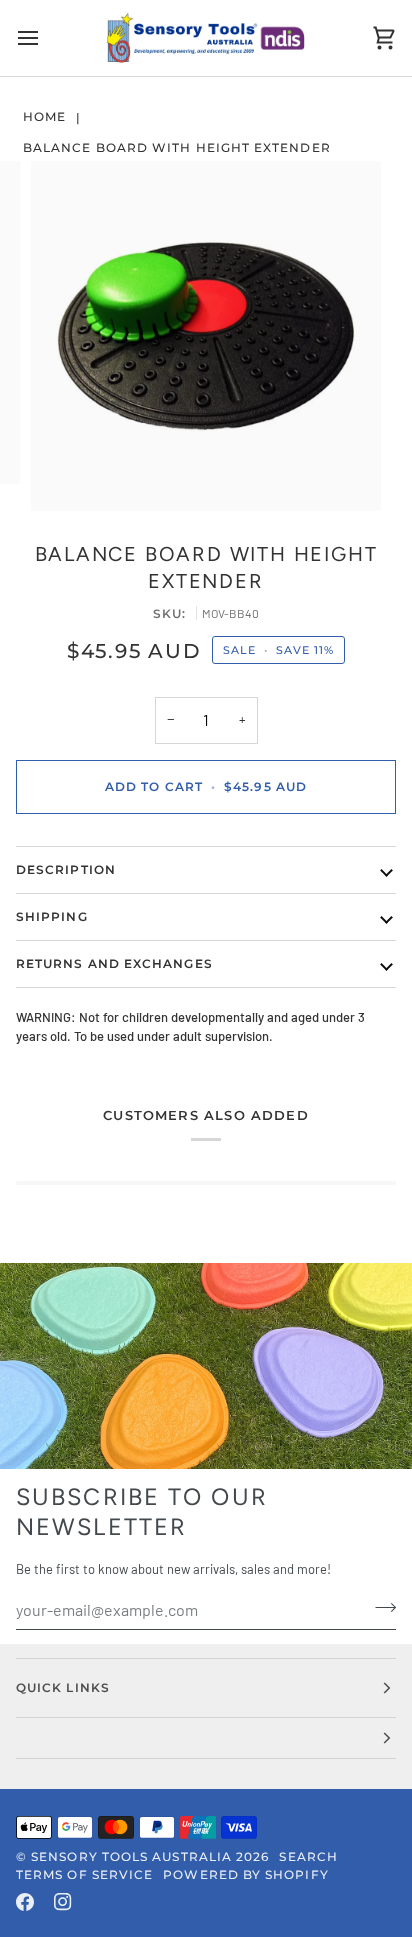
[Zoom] (68, 473)
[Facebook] (25, 1902)
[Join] (379, 1607)
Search (308, 1856)
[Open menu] (46, 38)
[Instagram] (63, 1902)
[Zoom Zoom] (206, 336)
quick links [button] (63, 1687)
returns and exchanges (114, 963)
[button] (206, 1738)
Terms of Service (84, 1874)
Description (66, 869)
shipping (52, 916)
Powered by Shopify (245, 1874)
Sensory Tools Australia (131, 1856)
